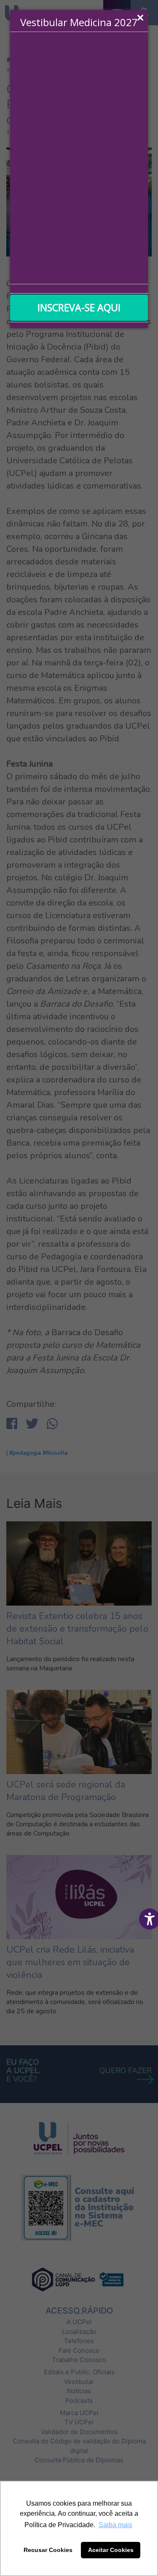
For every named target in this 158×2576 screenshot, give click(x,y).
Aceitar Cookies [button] (111, 2550)
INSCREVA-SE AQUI (79, 307)
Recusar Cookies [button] (48, 2550)
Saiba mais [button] (115, 2525)
